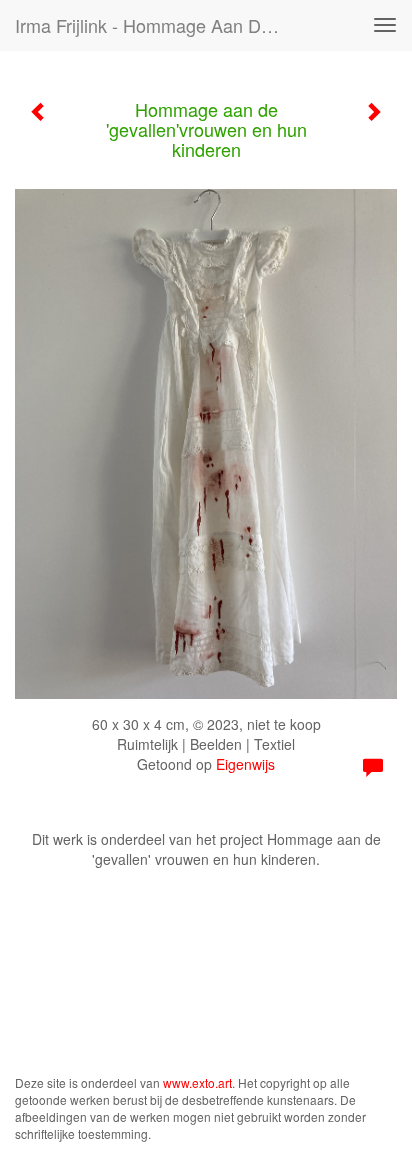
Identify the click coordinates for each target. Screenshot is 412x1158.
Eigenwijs (245, 764)
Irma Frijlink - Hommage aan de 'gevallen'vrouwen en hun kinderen (157, 25)
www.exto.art (197, 1082)
